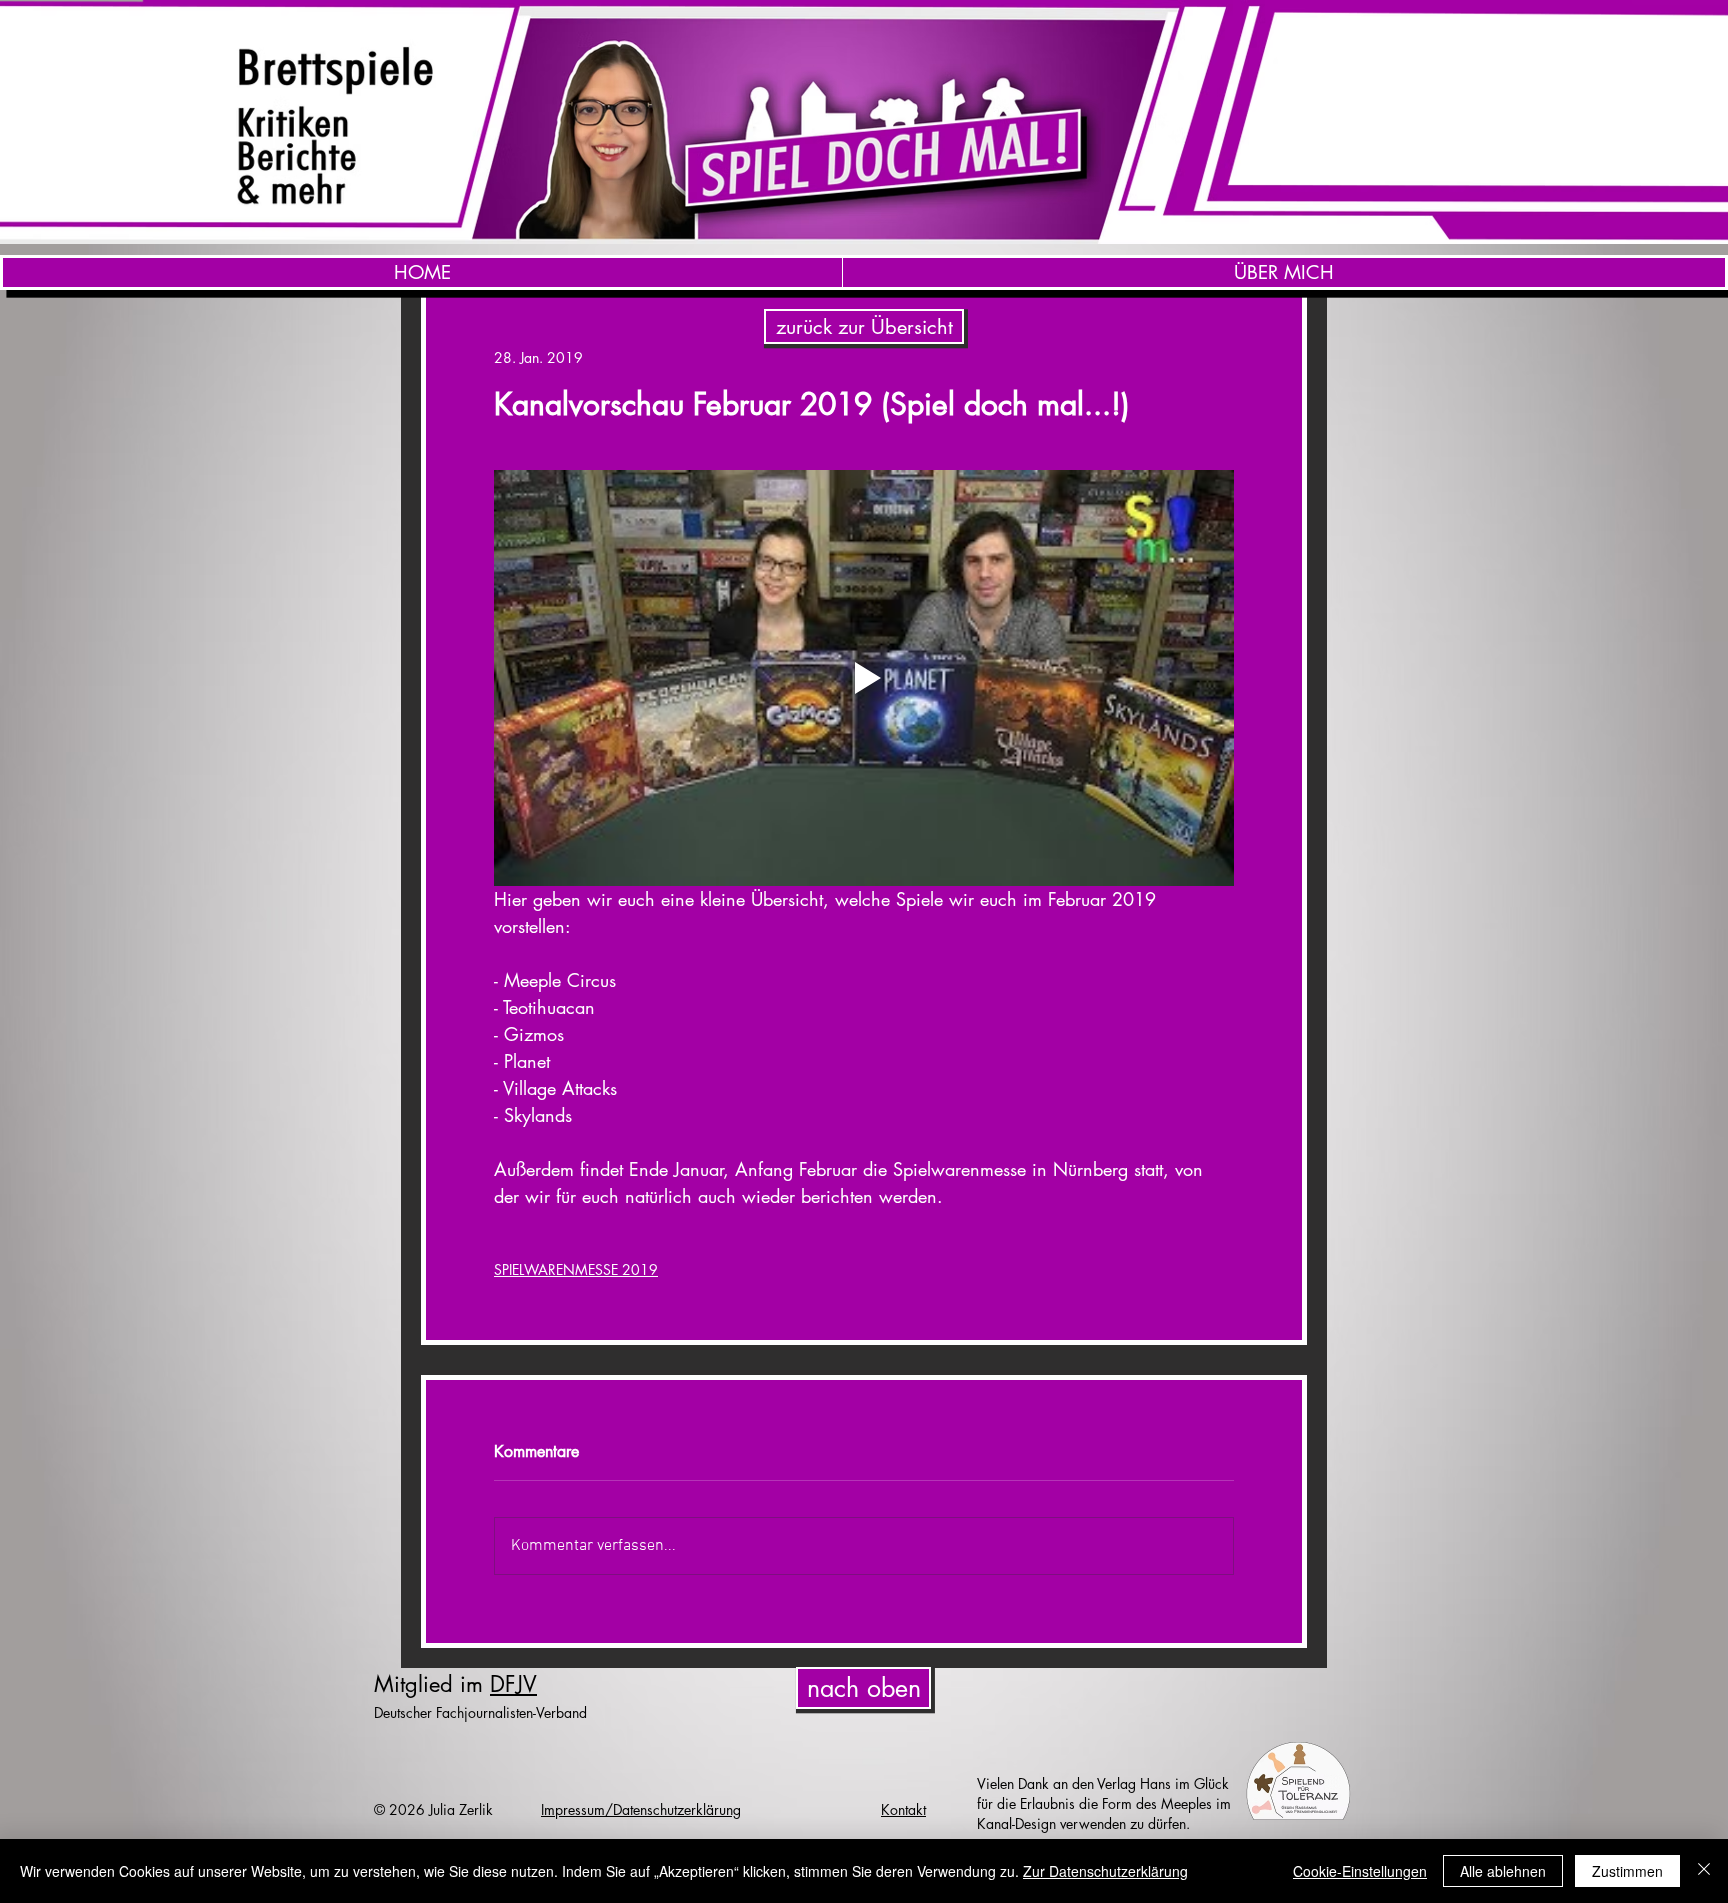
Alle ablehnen (1503, 1871)
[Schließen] (1704, 1871)
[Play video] (864, 678)
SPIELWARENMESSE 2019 (576, 1269)
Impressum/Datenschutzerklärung (641, 1809)
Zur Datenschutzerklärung (1105, 1871)
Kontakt (903, 1809)
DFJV (513, 1684)
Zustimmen (1627, 1871)
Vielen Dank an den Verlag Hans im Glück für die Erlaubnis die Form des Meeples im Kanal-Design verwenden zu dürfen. (1104, 1803)
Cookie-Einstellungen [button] (1360, 1871)
